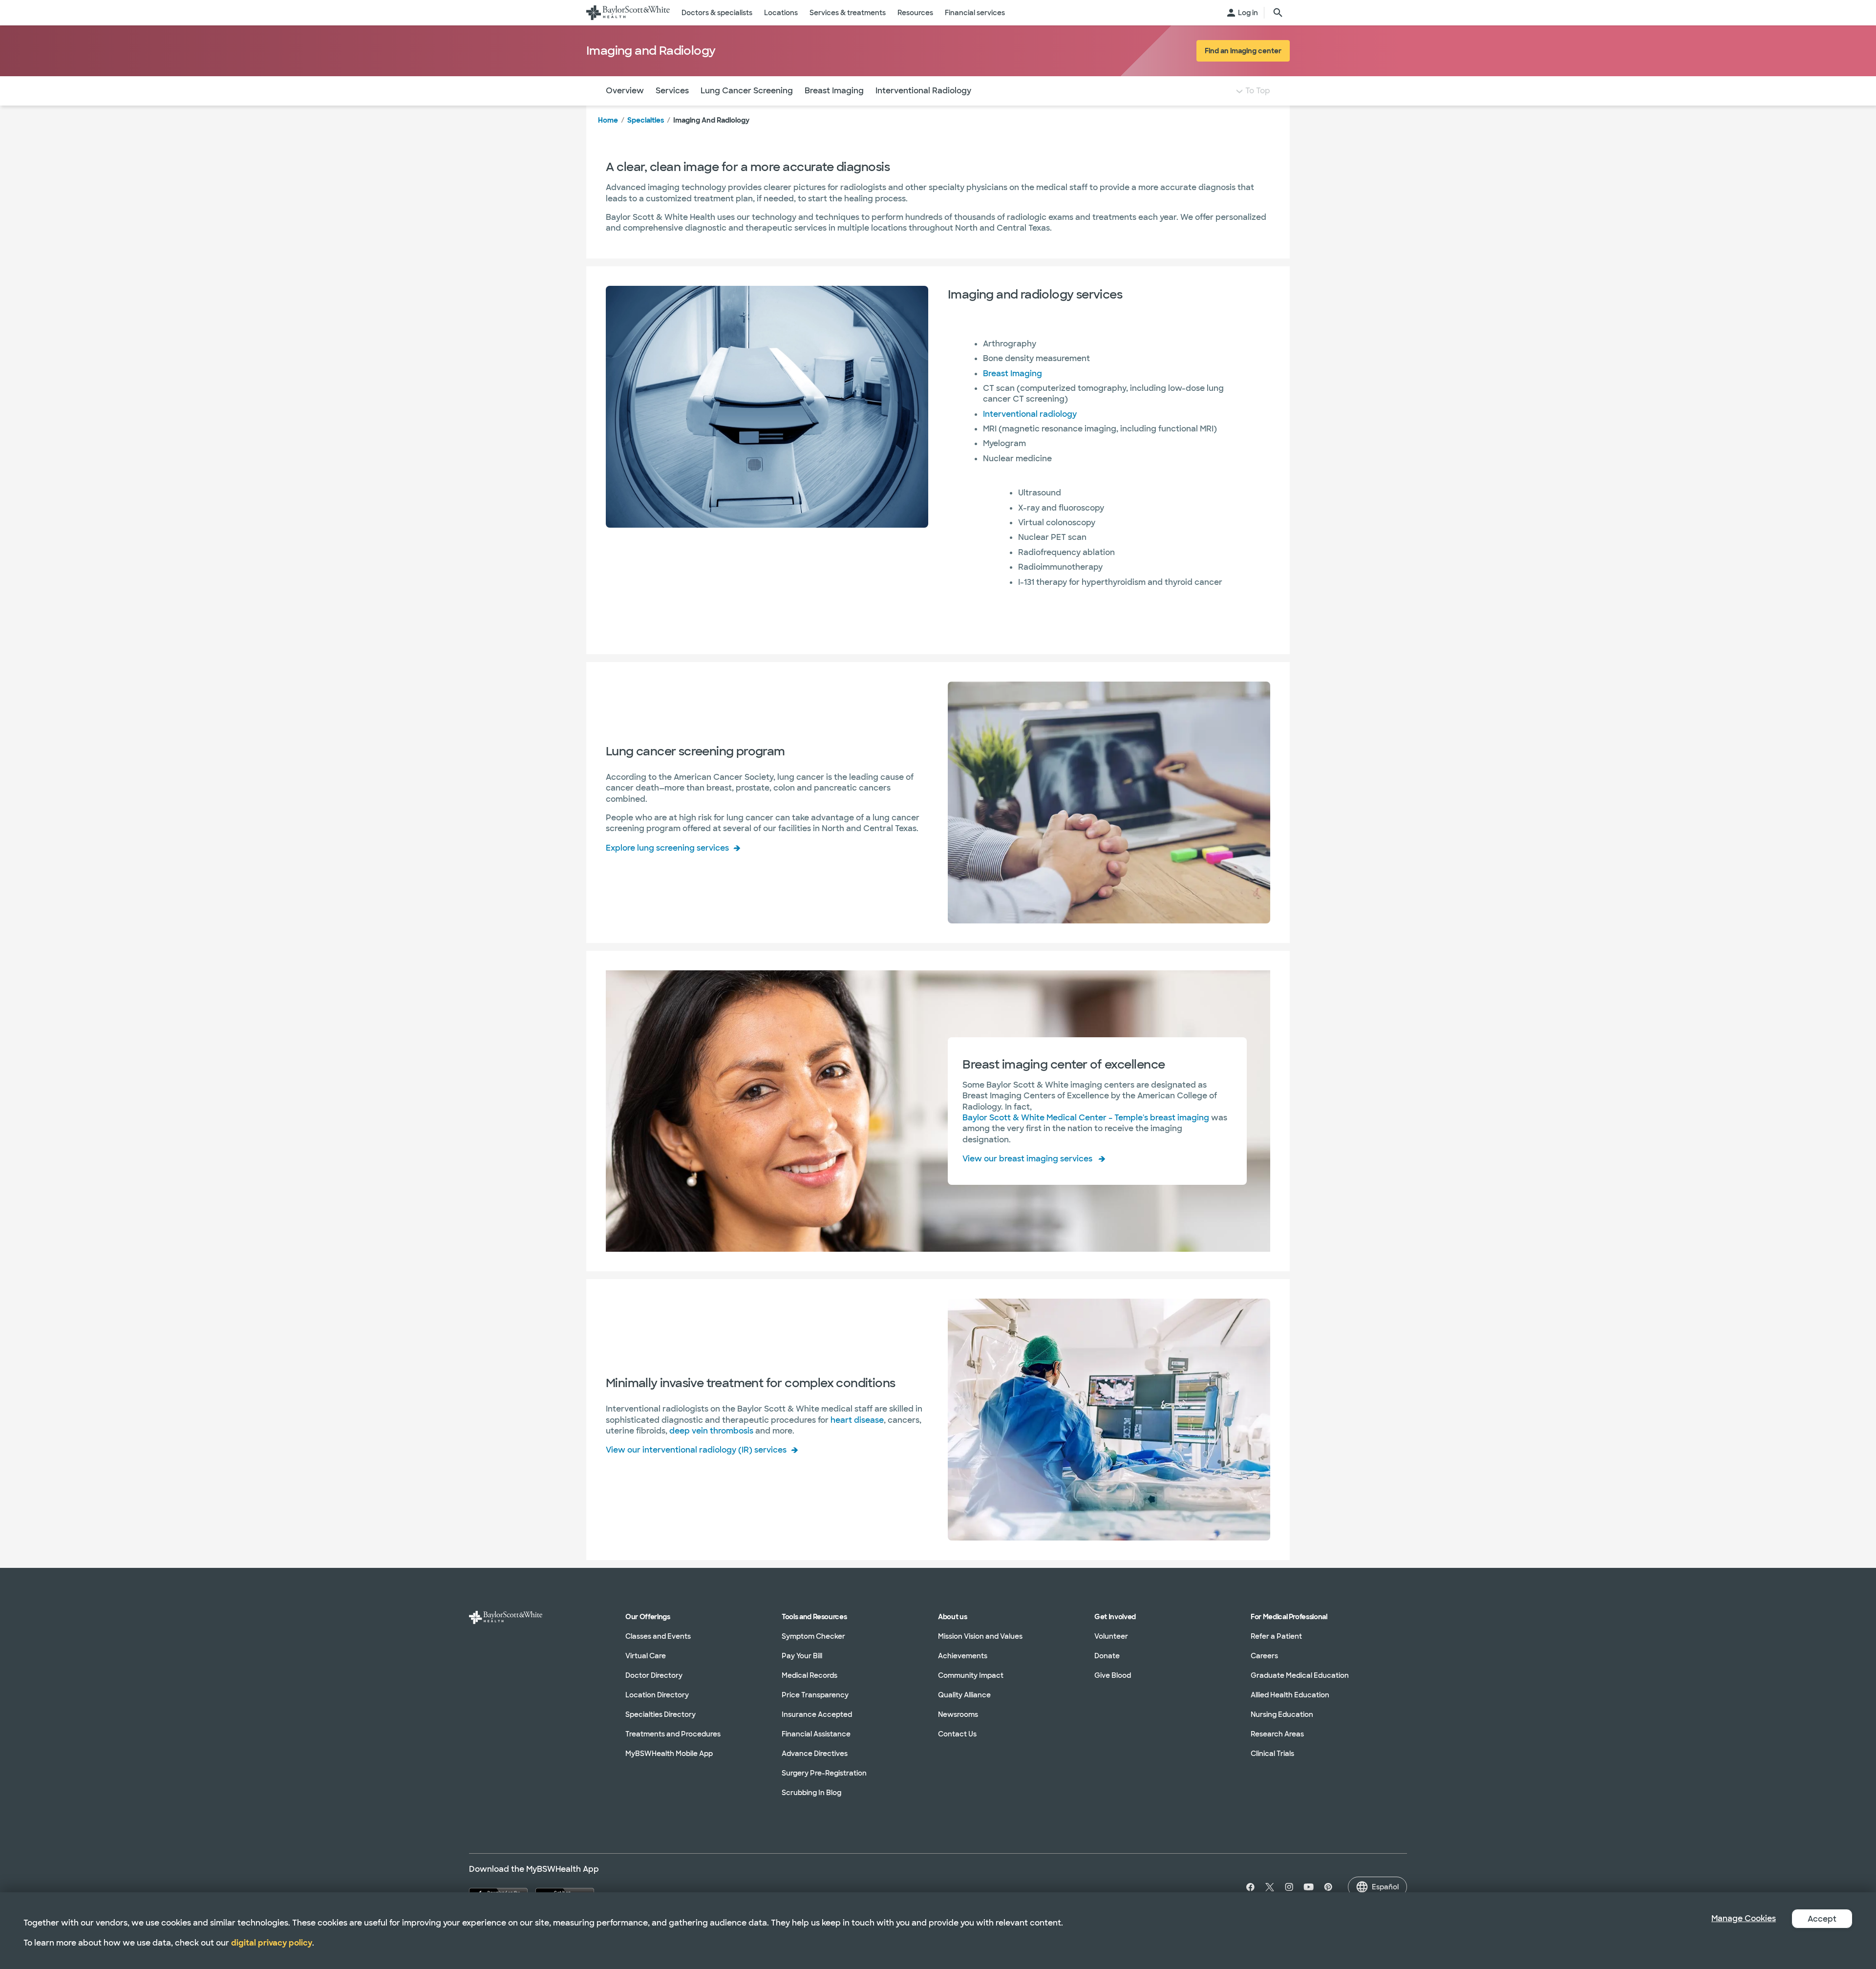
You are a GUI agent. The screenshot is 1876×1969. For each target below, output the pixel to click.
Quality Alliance (964, 1695)
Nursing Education (1282, 1714)
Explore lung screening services (667, 848)
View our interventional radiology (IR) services (696, 1450)
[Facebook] (1248, 1887)
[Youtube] (1309, 1887)
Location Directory (657, 1695)
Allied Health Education (1290, 1695)
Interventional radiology (1030, 414)
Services (672, 91)
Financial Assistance (816, 1734)
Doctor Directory (654, 1675)
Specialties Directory (661, 1714)
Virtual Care (646, 1656)
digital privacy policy (272, 1943)
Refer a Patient (1276, 1636)
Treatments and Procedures (673, 1734)
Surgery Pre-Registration (824, 1773)
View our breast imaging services (1027, 1159)
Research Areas (1277, 1734)
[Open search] (1278, 13)
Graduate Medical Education (1300, 1675)
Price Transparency (815, 1695)
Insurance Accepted (817, 1714)
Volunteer (1111, 1636)
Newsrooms (958, 1714)
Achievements (963, 1656)
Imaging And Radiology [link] (711, 120)
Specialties (646, 120)
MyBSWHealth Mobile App (669, 1754)
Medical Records (810, 1675)
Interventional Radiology (923, 91)
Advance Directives (815, 1754)
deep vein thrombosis (711, 1431)
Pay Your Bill (802, 1656)
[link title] (628, 13)
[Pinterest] (1328, 1887)
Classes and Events (658, 1636)
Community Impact (971, 1675)
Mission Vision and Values (980, 1636)
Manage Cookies (1744, 1918)
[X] (1270, 1887)
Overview (625, 91)
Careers (1264, 1656)
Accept (1822, 1919)
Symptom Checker (813, 1636)
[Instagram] (1289, 1887)
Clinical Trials (1272, 1754)
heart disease (857, 1420)
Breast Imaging (834, 91)
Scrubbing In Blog (811, 1793)
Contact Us (957, 1734)
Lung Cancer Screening (747, 91)
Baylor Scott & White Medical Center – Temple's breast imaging (1086, 1118)
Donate (1107, 1656)
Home (608, 120)
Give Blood (1113, 1675)
